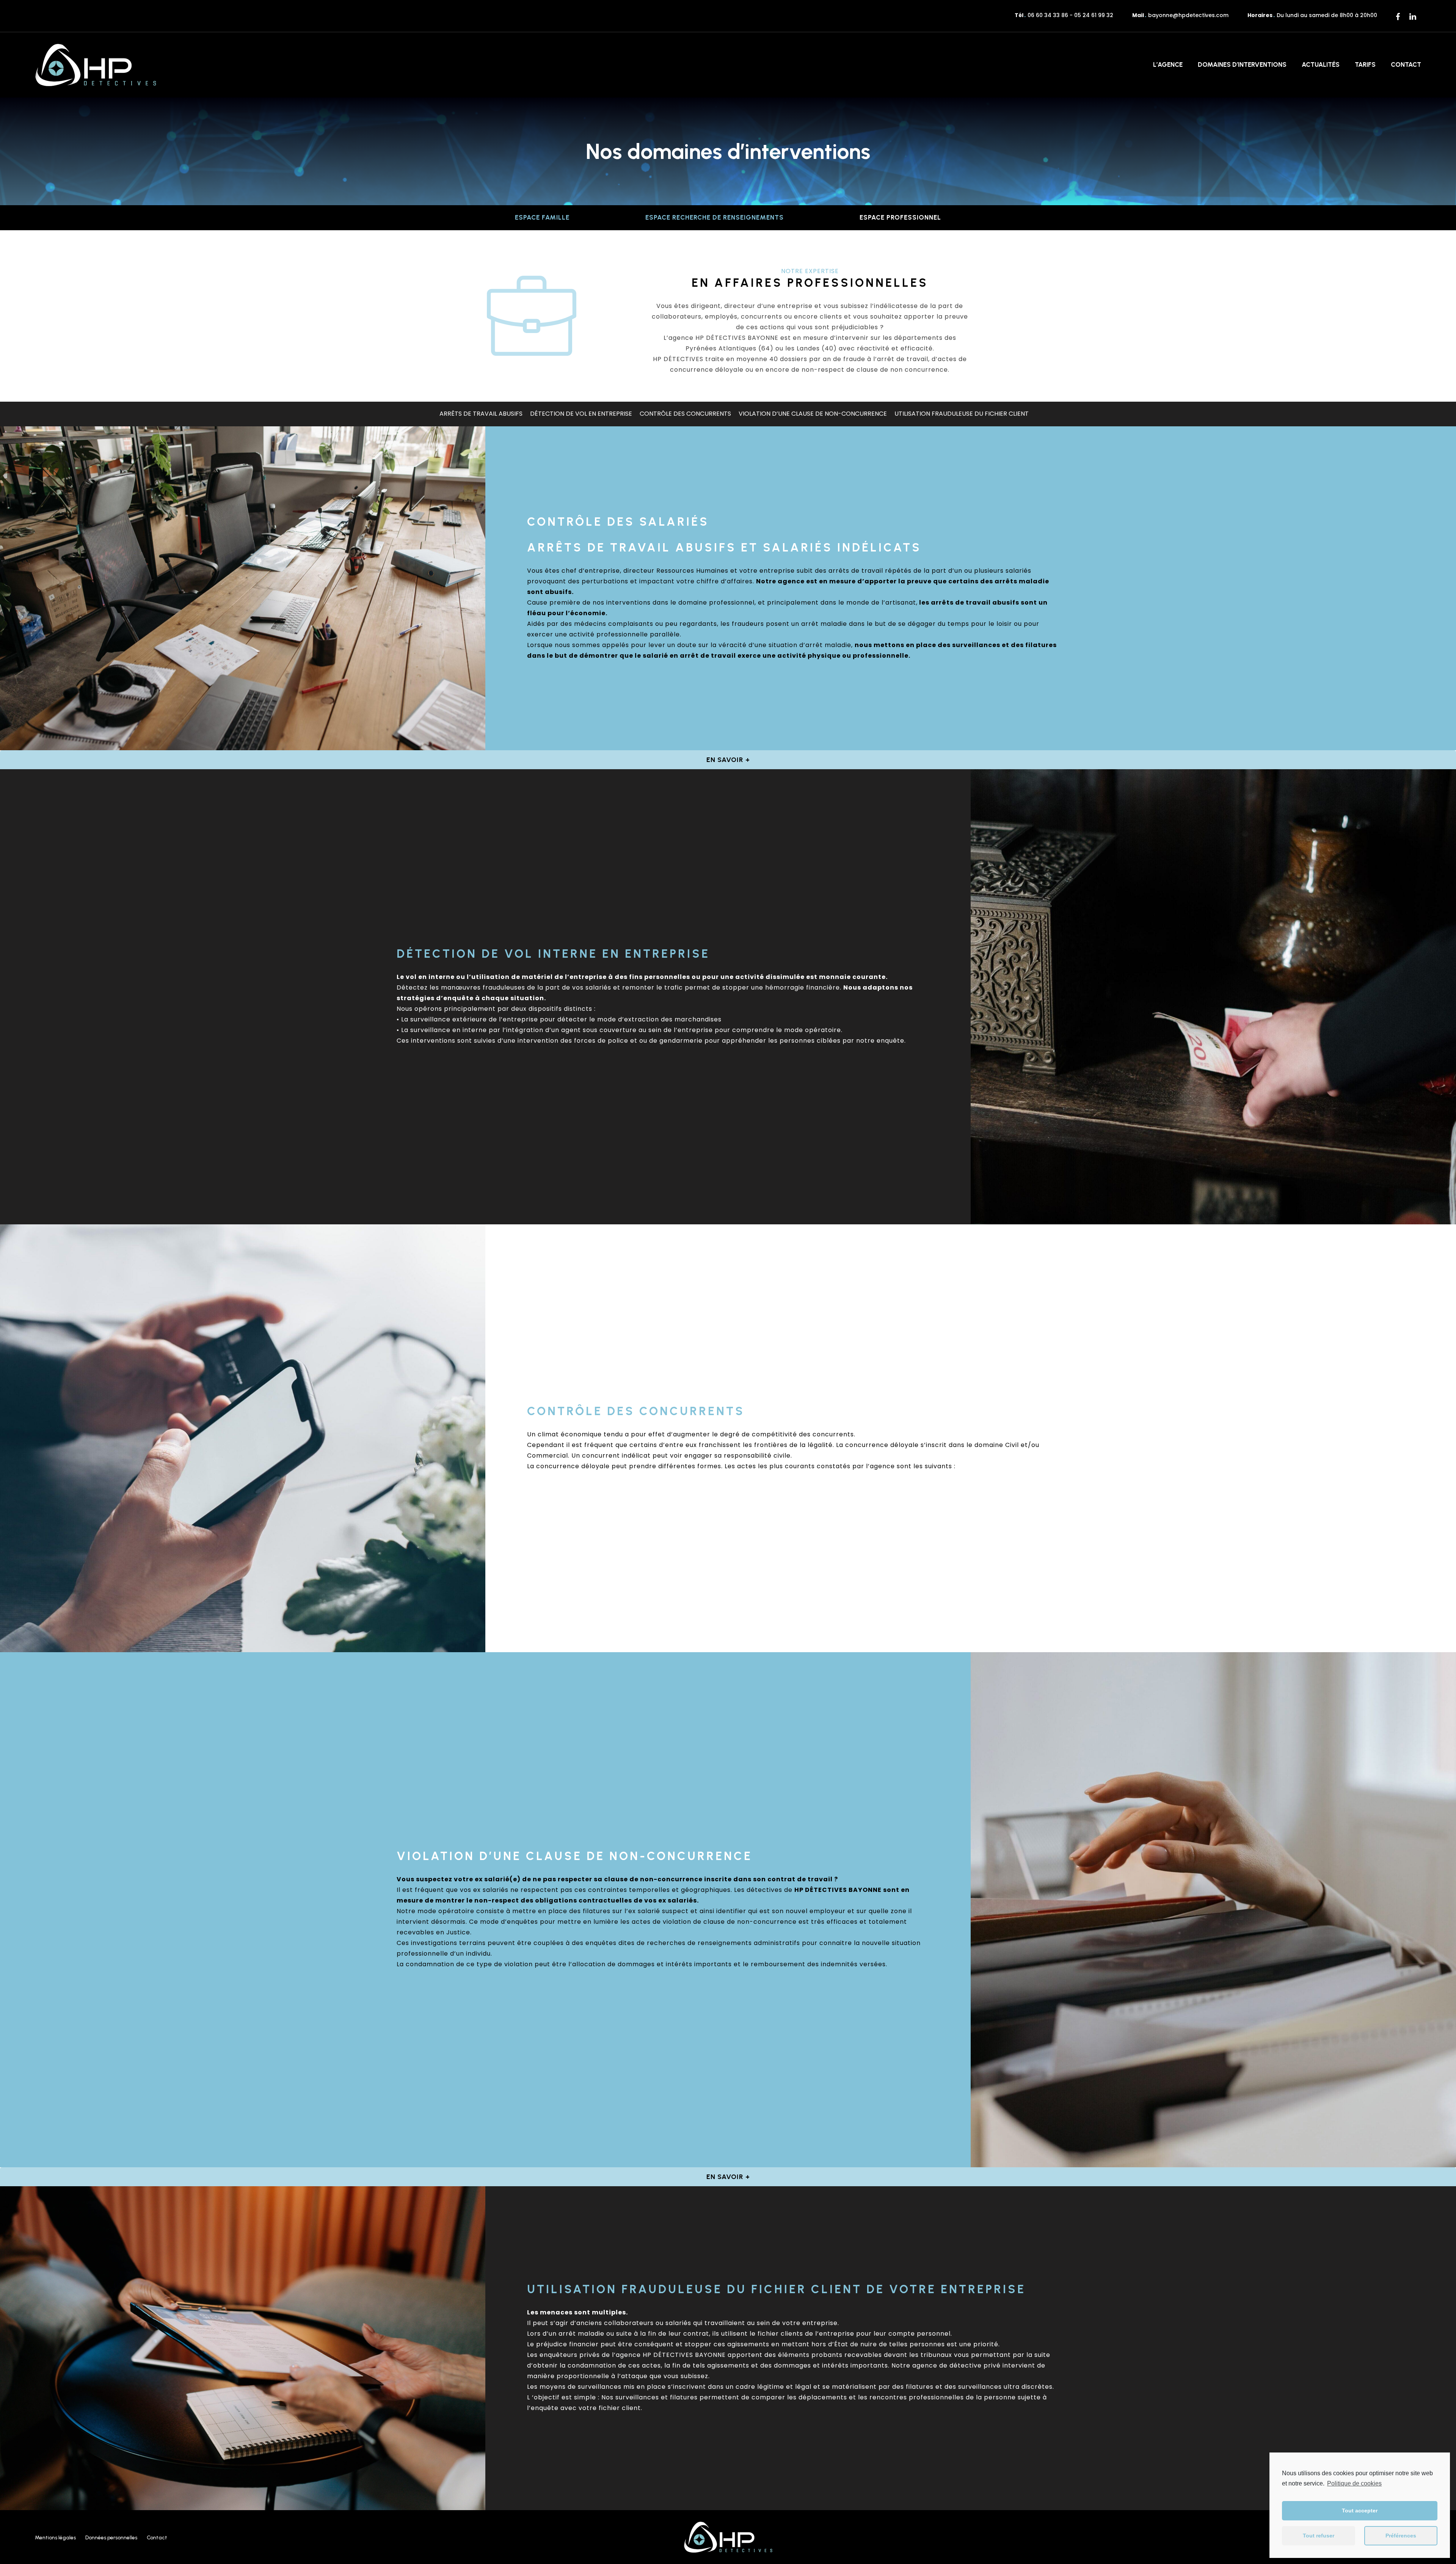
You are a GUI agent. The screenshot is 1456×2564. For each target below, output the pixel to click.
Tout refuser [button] (1319, 2536)
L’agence (1168, 64)
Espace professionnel (900, 217)
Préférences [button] (1401, 2536)
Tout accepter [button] (1360, 2511)
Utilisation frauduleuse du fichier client (962, 414)
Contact (1406, 64)
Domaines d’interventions (1242, 64)
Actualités (1321, 64)
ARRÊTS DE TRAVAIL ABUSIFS (481, 414)
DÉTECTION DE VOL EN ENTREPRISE (581, 414)
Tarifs (1365, 64)
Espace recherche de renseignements (715, 217)
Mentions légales (55, 2538)
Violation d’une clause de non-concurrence (813, 414)
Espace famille (542, 217)
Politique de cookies (1354, 2483)
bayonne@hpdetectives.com (1188, 15)
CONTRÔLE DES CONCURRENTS (685, 414)
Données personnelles (111, 2538)
